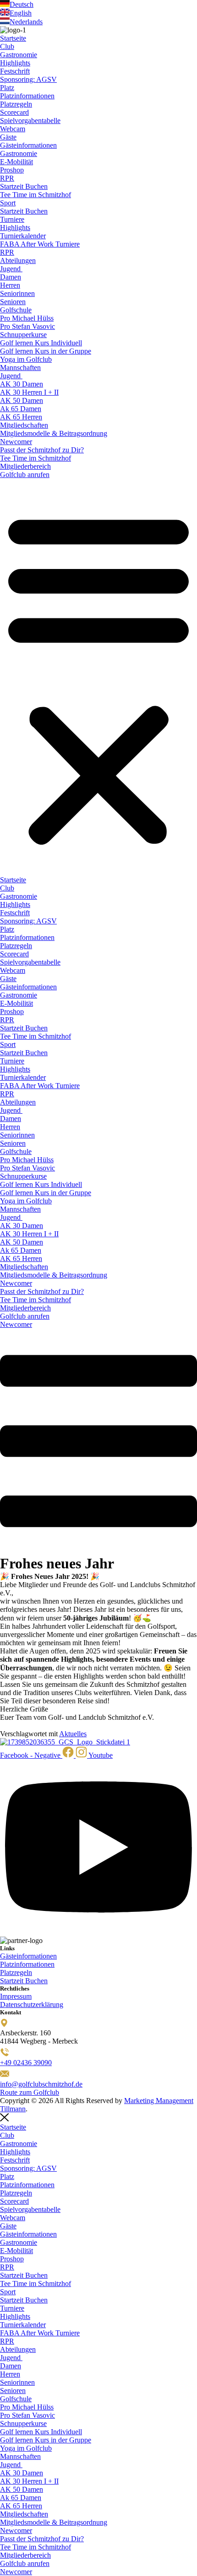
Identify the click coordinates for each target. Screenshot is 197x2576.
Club (7, 46)
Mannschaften (20, 368)
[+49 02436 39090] (5, 2054)
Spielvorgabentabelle (30, 121)
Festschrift (15, 71)
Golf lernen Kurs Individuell (41, 343)
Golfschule (16, 310)
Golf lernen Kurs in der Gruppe (46, 351)
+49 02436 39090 (26, 2063)
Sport (8, 203)
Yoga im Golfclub (26, 359)
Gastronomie (19, 55)
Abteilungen (18, 260)
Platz (7, 88)
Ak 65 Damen (21, 409)
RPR (7, 178)
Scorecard (14, 112)
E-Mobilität (16, 162)
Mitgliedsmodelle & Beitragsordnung (54, 433)
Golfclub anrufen (25, 475)
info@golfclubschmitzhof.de (41, 2084)
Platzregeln (16, 104)
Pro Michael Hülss (27, 318)
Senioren (13, 302)
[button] (98, 677)
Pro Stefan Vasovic (27, 326)
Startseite (13, 38)
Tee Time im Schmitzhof (36, 195)
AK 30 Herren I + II (29, 392)
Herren (10, 285)
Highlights (15, 63)
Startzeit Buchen (24, 186)
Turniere (12, 219)
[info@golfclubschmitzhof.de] (5, 2076)
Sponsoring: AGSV (28, 79)
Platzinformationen (27, 96)
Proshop (12, 170)
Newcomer (16, 442)
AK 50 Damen (22, 400)
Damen (11, 277)
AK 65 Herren (21, 417)
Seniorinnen (17, 293)
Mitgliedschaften (24, 425)
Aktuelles (73, 1734)
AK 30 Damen (22, 384)
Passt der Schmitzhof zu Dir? (42, 450)
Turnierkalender (23, 236)
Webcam (13, 129)
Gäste (8, 137)
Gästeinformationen (28, 145)
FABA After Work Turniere (40, 244)
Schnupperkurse (23, 335)
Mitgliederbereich (25, 466)
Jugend (11, 269)
